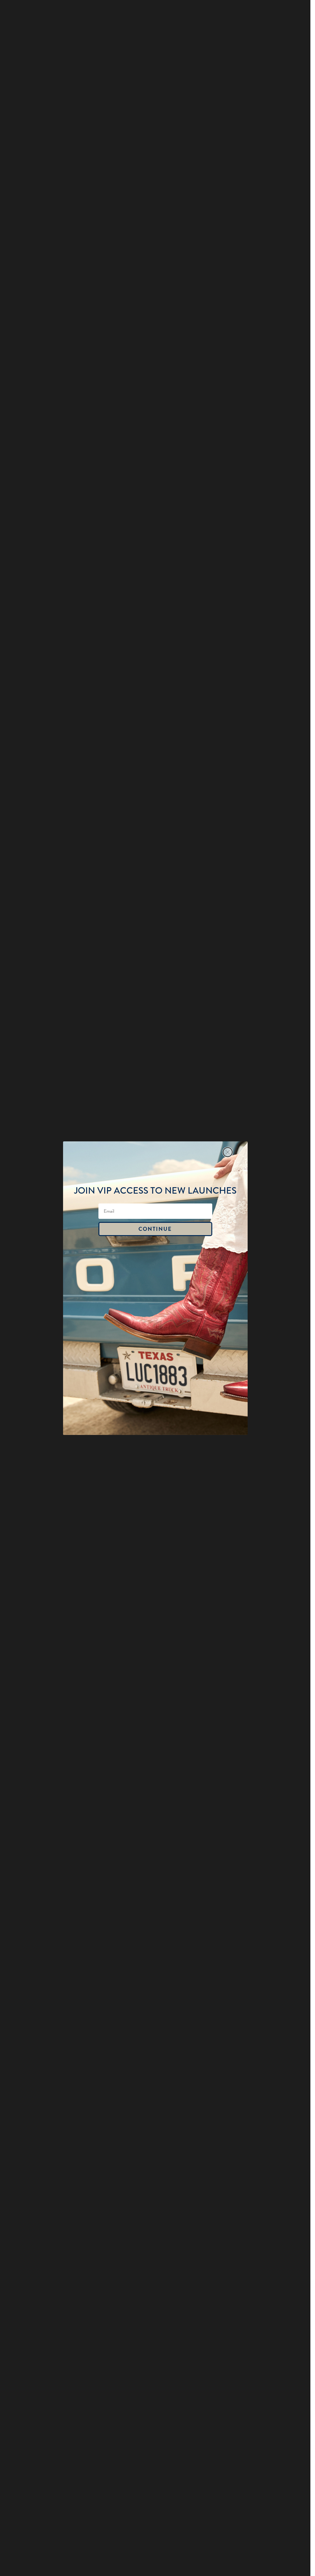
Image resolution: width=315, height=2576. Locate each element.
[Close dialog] (228, 1152)
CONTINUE (155, 1229)
